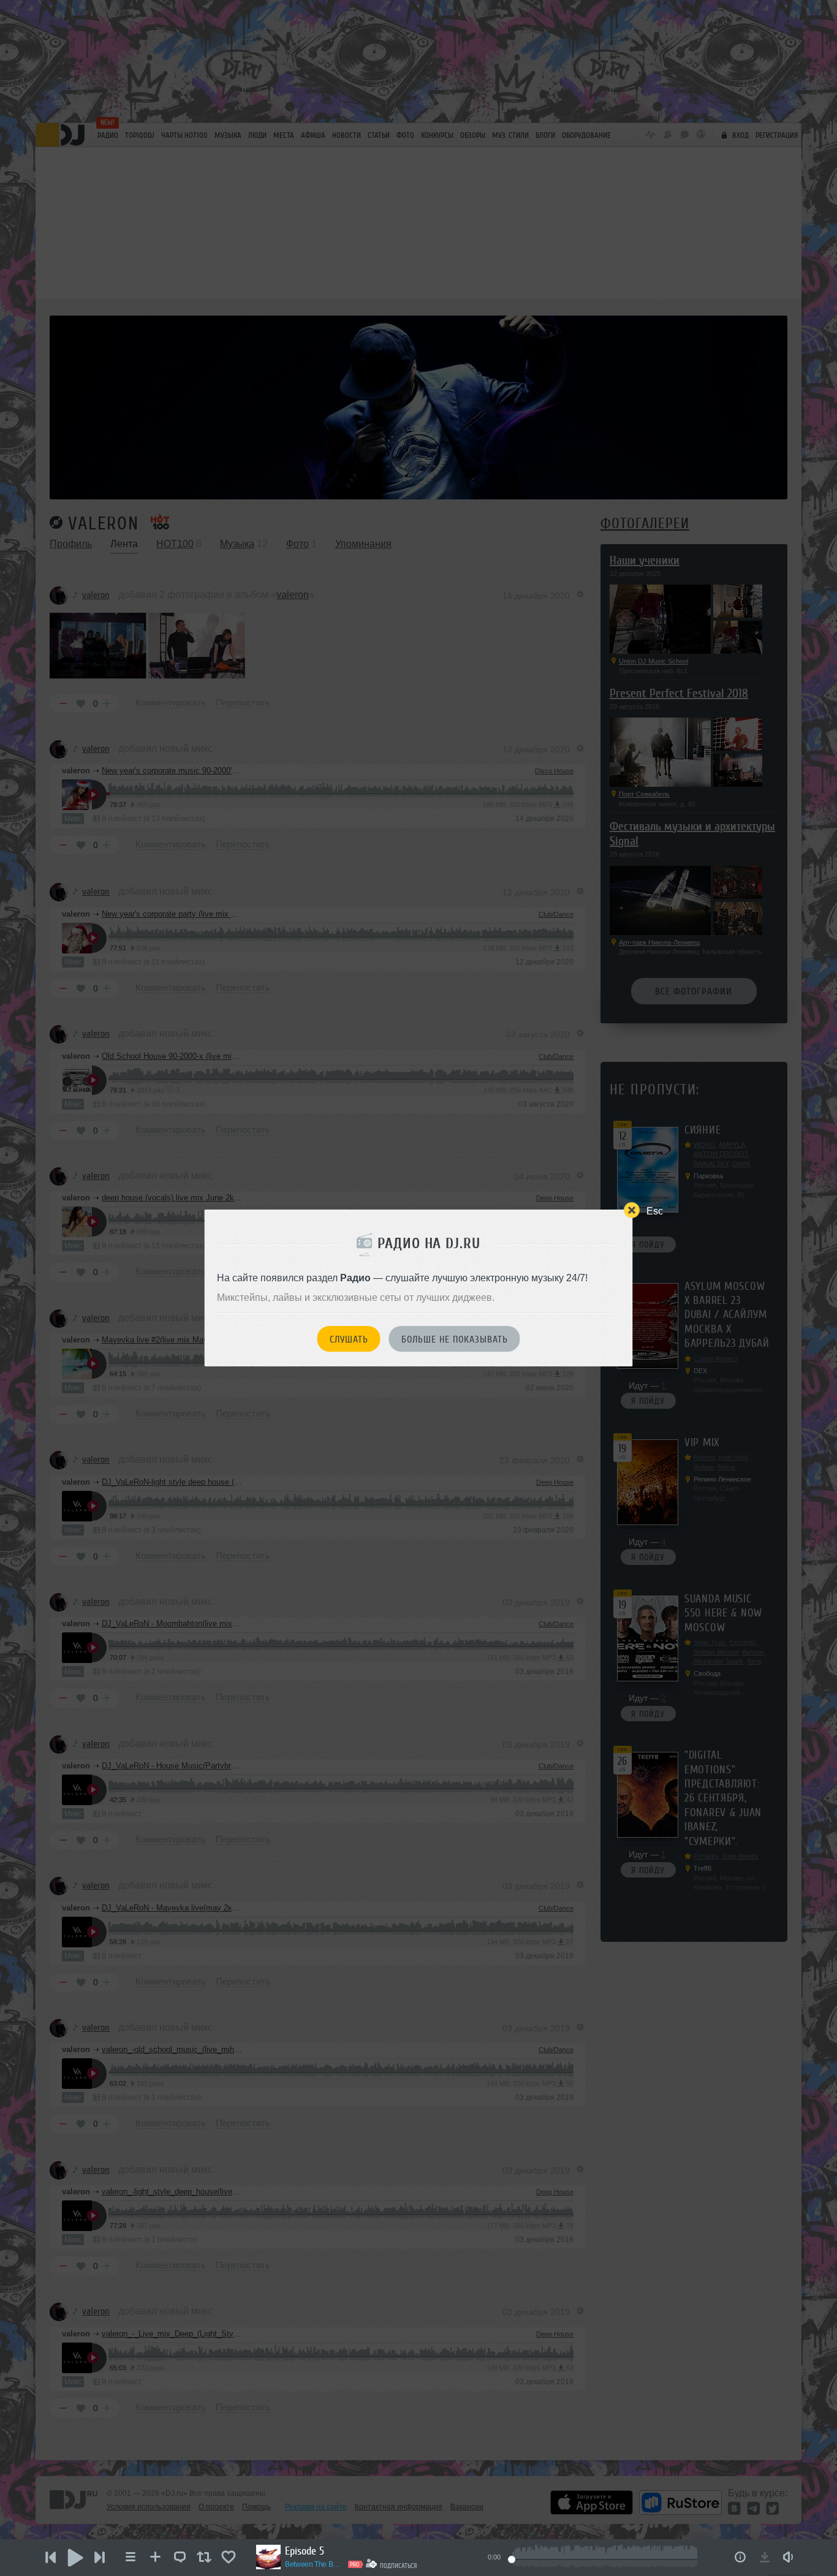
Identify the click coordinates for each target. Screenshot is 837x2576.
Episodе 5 (305, 2551)
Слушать (349, 1339)
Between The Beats (314, 2564)
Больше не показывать (455, 1339)
